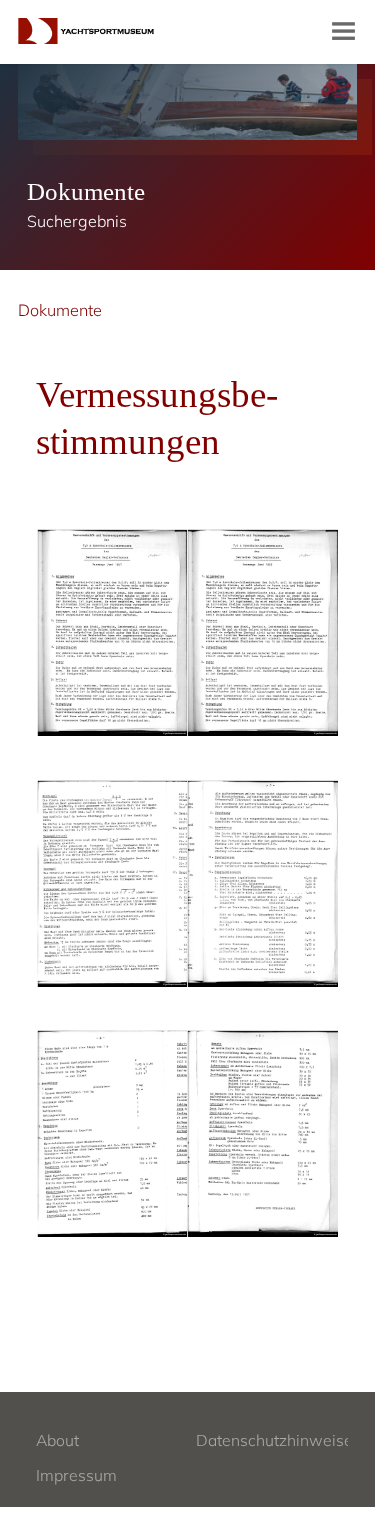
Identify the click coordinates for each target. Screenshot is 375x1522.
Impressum (76, 1475)
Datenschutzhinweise (274, 1440)
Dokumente (60, 310)
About (57, 1440)
